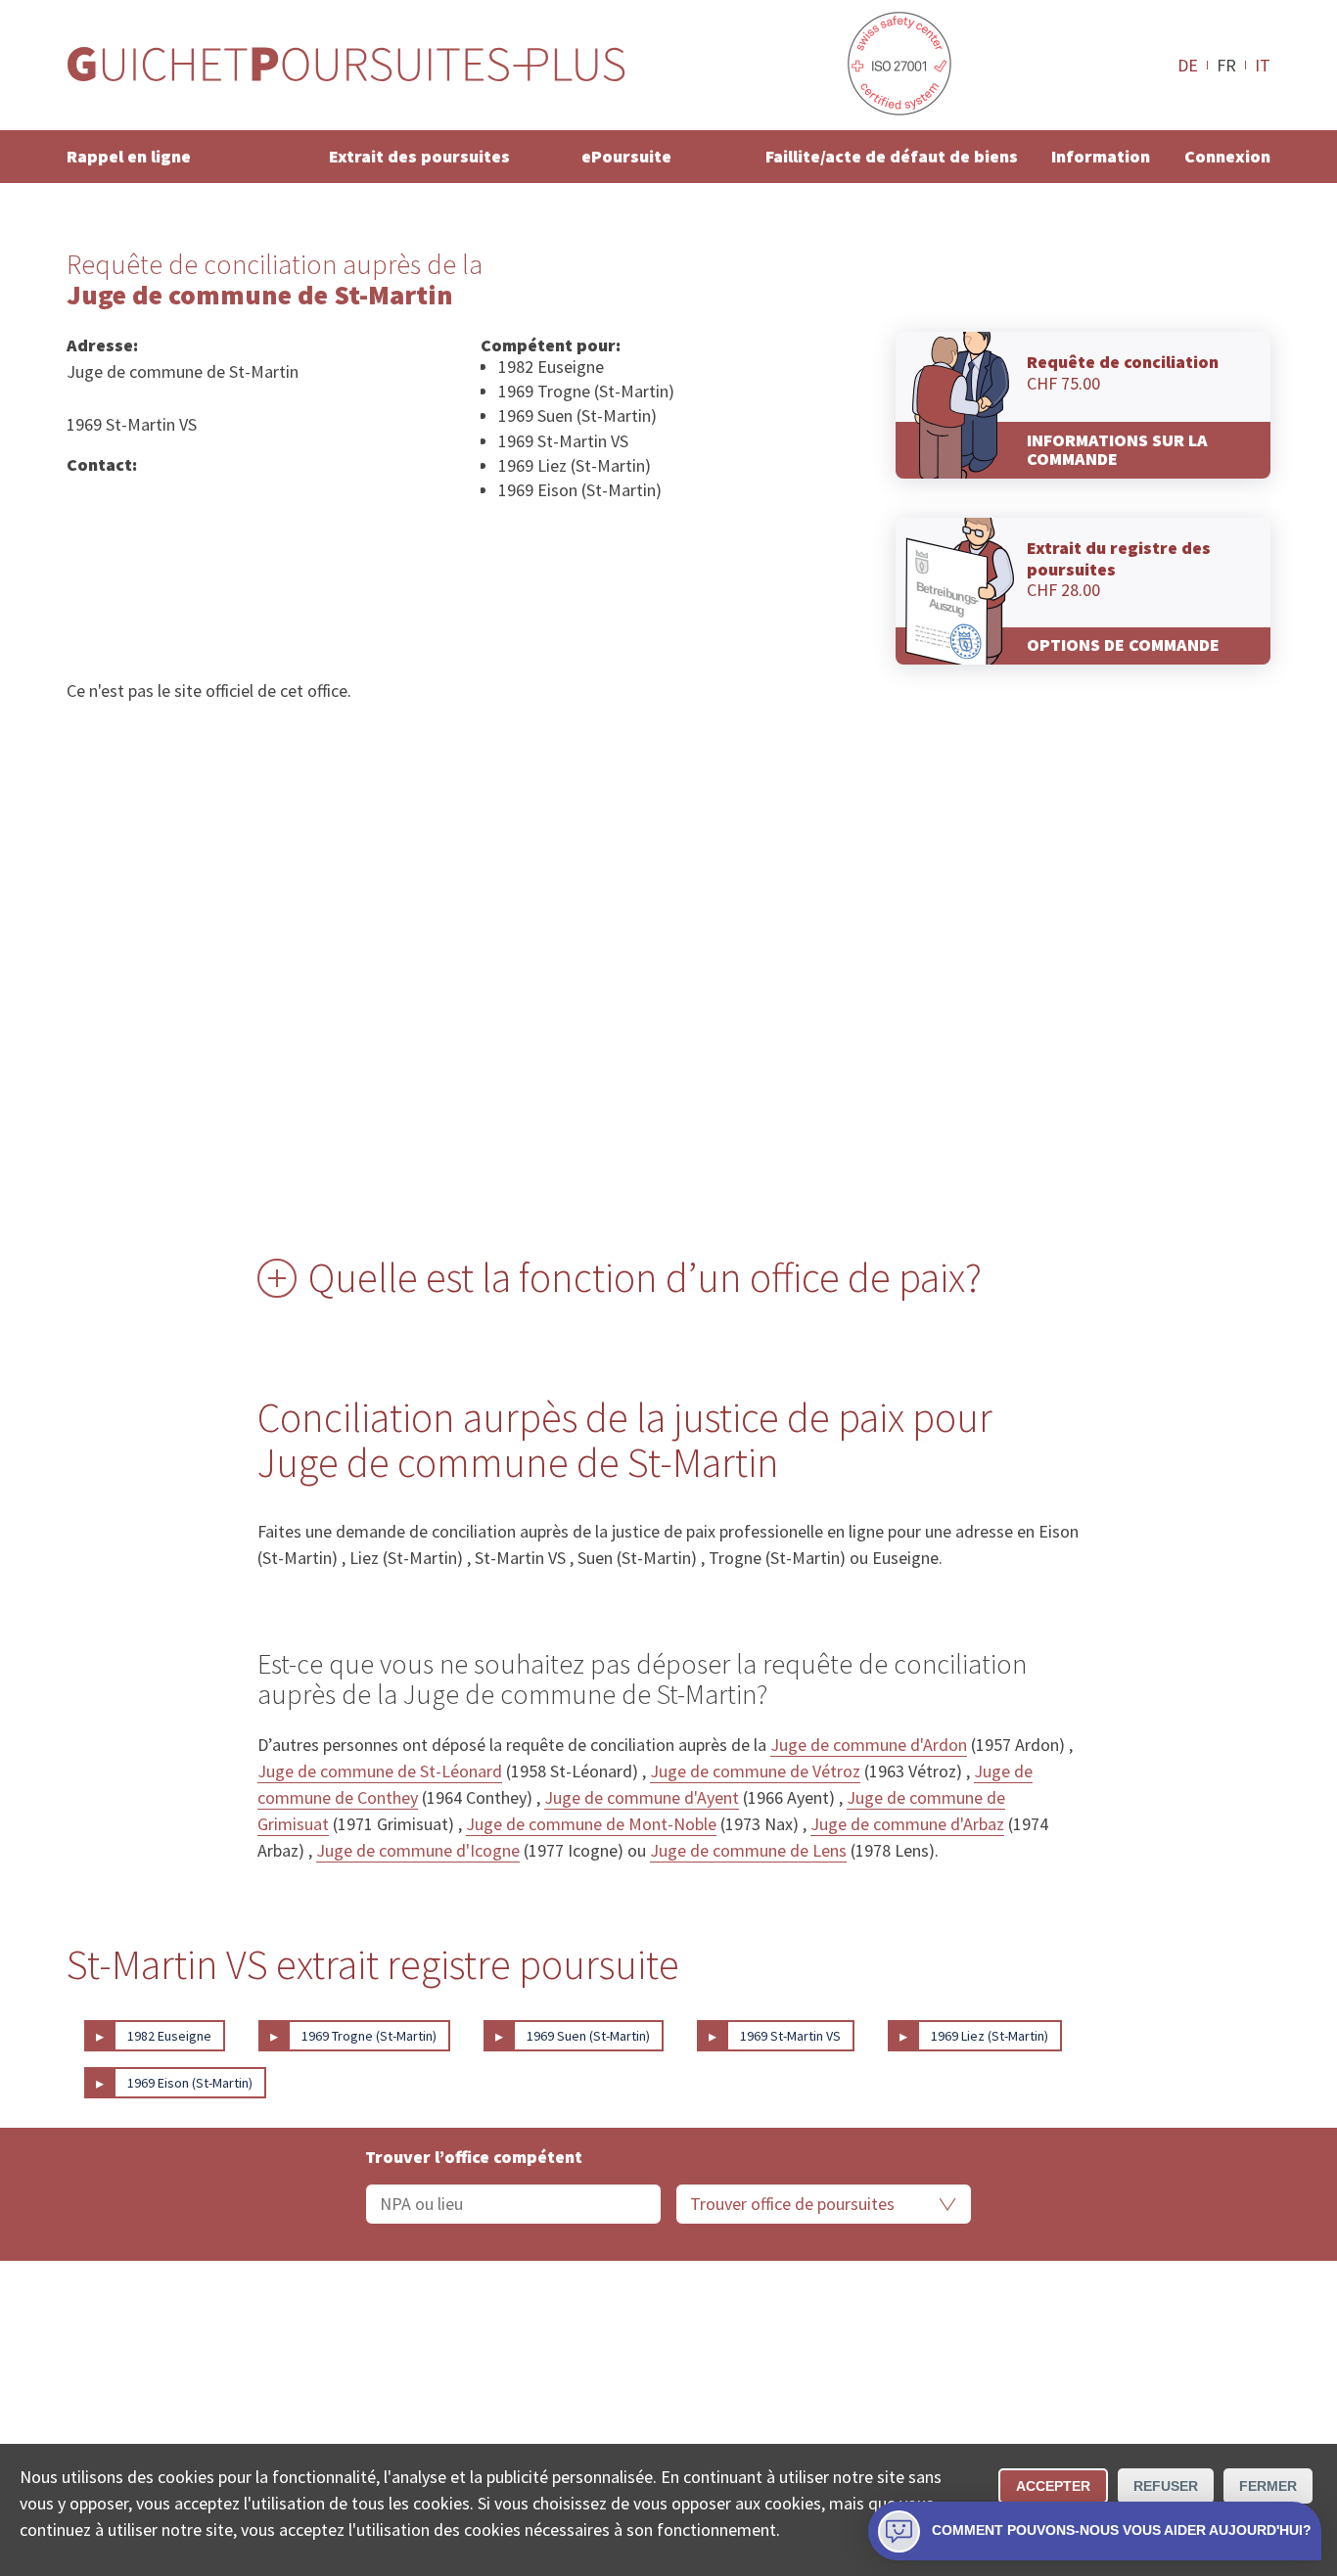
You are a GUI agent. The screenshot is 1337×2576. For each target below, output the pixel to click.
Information (1101, 156)
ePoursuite (626, 156)
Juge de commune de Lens (748, 1850)
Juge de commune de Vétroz (755, 1771)
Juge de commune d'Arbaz (907, 1824)
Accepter (1053, 2486)
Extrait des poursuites (419, 156)
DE (1188, 65)
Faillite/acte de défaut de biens (892, 156)
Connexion (1227, 156)
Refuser (1166, 2486)
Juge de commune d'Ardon (869, 1745)
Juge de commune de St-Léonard (380, 1771)
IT (1263, 65)
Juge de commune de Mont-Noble (591, 1824)
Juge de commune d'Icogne (418, 1850)
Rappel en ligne (129, 156)
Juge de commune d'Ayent (642, 1797)
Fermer (1268, 2486)
